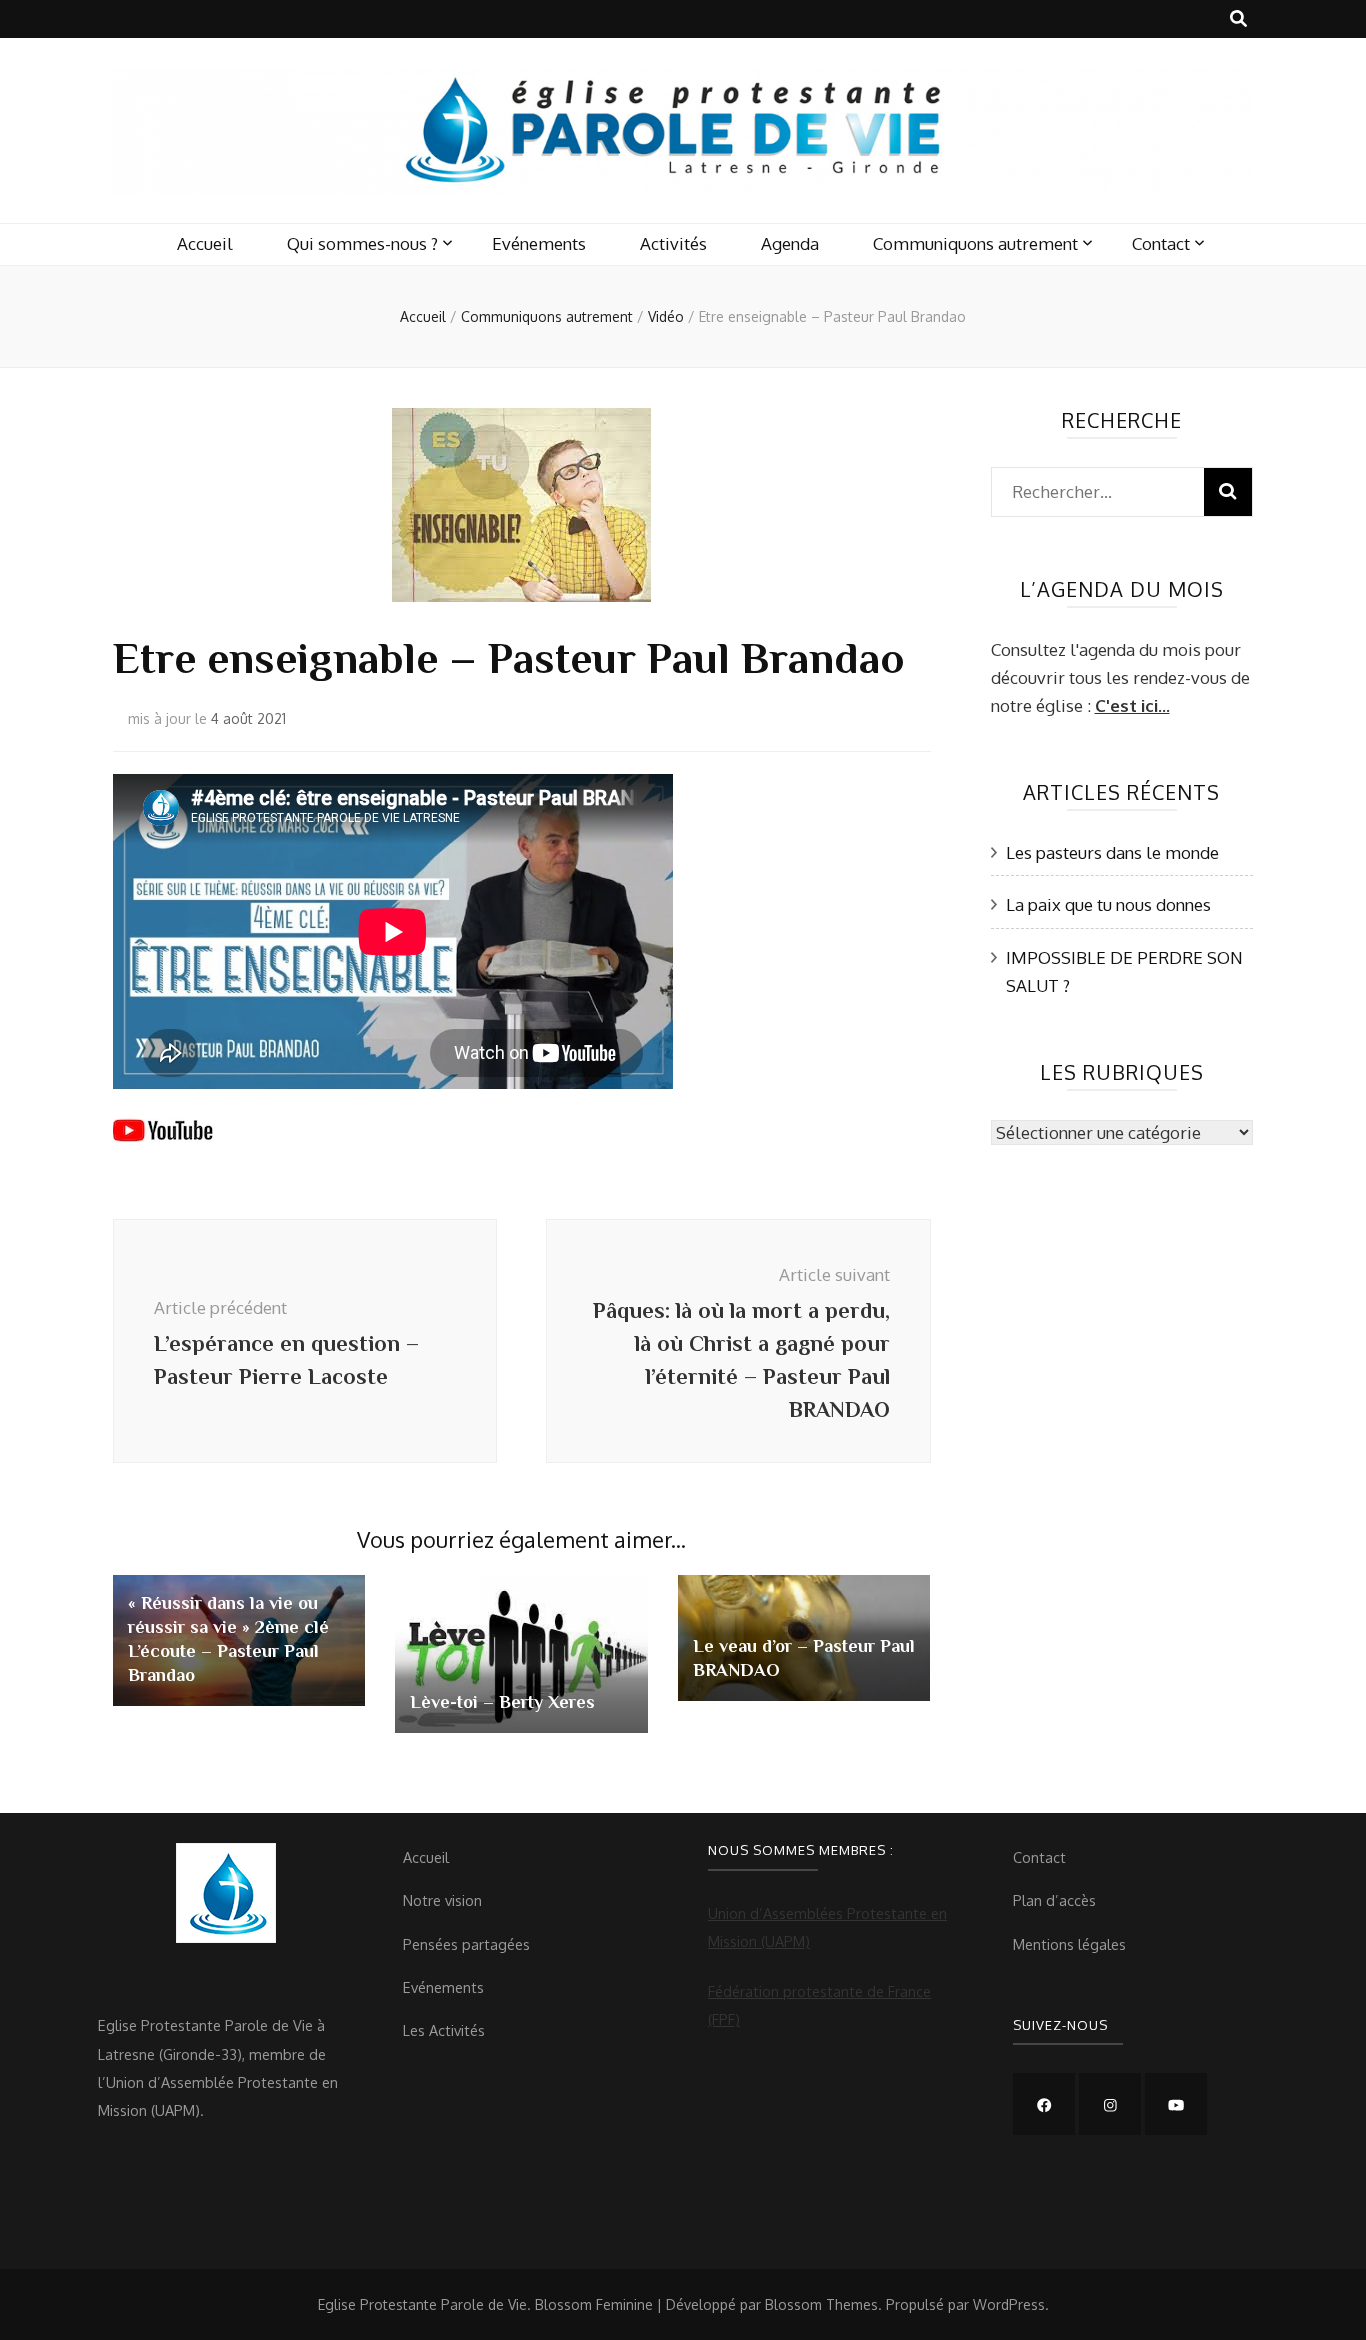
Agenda (790, 243)
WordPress (1009, 2304)
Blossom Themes (821, 2304)
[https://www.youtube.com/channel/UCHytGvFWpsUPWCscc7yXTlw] (1176, 2104)
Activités (673, 243)
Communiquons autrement (975, 243)
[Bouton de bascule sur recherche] (1238, 19)
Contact (1161, 243)
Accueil (205, 243)
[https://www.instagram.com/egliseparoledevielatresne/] (1110, 2104)
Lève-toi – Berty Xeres (502, 1702)
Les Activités (444, 2030)
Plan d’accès (1054, 1900)
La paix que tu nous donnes (1108, 904)
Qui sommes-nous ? (362, 243)
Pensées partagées (466, 1944)
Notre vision (442, 1900)
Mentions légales (1069, 1944)
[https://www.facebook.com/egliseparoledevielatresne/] (1044, 2104)
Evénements (539, 243)
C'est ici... (1132, 705)
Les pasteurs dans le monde (1112, 852)
